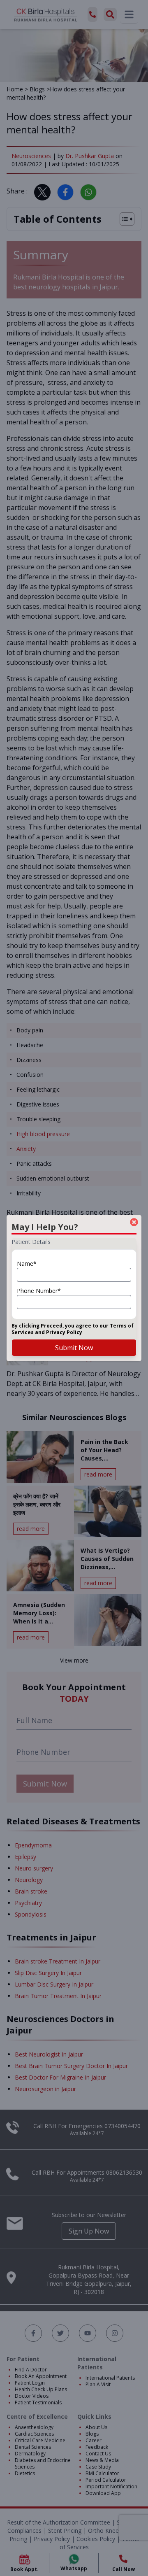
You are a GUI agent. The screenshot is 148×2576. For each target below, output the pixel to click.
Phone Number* (39, 1291)
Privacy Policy (64, 1332)
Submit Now (74, 1348)
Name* (27, 1264)
